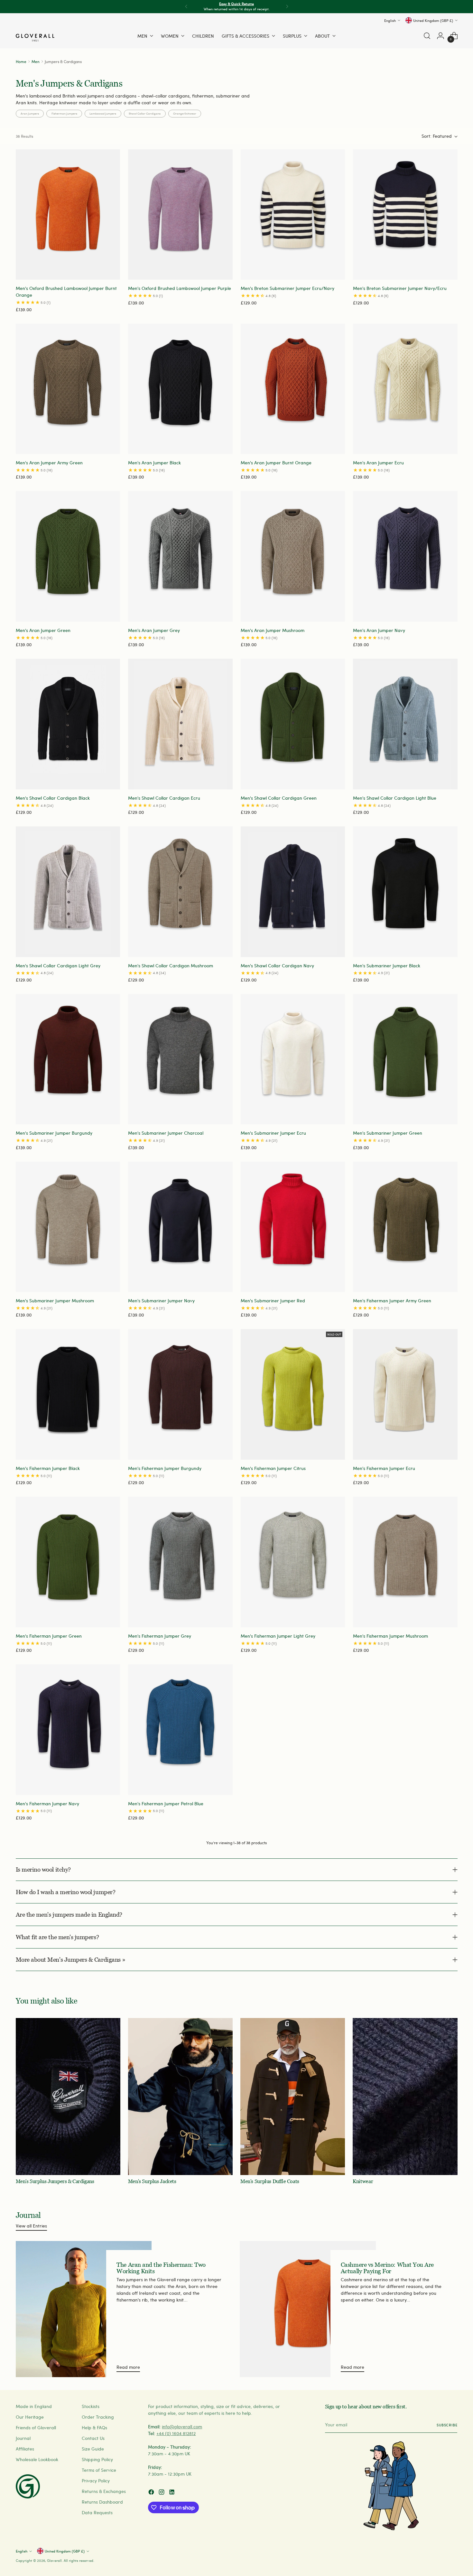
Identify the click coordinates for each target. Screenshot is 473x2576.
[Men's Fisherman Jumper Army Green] (405, 1227)
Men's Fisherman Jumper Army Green (392, 1301)
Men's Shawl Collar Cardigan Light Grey (58, 966)
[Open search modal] (427, 36)
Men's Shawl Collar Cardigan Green (279, 798)
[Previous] (186, 7)
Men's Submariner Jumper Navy (161, 1301)
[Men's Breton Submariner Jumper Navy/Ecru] (405, 215)
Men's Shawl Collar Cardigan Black (53, 798)
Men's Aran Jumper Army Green (49, 463)
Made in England (34, 2406)
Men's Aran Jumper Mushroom (273, 630)
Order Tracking (98, 2417)
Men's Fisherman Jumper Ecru (384, 1468)
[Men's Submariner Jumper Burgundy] (68, 1059)
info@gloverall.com (182, 2427)
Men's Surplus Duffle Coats (270, 2181)
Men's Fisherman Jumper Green (49, 1636)
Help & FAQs (94, 2427)
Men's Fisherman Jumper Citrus (273, 1468)
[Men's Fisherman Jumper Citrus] (293, 1394)
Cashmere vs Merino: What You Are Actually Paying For (387, 2268)
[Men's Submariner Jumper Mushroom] (68, 1227)
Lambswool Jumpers (103, 113)
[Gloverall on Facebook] (152, 2493)
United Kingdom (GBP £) (433, 20)
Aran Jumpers (30, 113)
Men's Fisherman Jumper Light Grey (278, 1636)
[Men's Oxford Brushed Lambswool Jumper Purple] (180, 215)
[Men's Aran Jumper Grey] (180, 556)
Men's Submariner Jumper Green (388, 1133)
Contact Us (93, 2438)
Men (36, 61)
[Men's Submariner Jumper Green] (405, 1059)
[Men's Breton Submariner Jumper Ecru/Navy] (293, 215)
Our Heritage (30, 2417)
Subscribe (447, 2425)
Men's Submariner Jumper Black (387, 966)
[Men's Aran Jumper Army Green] (68, 389)
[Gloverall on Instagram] (162, 2493)
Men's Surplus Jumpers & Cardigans (55, 2181)
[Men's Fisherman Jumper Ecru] (405, 1394)
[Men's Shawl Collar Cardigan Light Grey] (68, 892)
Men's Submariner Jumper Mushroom (55, 1301)
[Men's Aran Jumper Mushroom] (293, 556)
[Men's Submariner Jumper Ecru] (293, 1059)
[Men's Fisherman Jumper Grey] (180, 1562)
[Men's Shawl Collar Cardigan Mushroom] (180, 892)
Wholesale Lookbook (37, 2459)
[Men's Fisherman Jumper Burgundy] (180, 1394)
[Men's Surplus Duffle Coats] (293, 2097)
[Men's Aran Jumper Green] (68, 556)
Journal (23, 2438)
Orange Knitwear (185, 113)
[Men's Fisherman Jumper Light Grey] (293, 1562)
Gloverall (54, 2560)
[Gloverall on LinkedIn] (172, 2493)
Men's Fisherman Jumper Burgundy (165, 1468)
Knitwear (363, 2181)
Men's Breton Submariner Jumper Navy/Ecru (400, 288)
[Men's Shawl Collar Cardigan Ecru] (180, 724)
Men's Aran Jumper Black (154, 463)
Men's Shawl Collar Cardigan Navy (277, 966)
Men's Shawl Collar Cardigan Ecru (164, 798)
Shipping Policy (97, 2459)
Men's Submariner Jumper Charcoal (166, 1133)
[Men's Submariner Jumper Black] (405, 892)
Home (21, 61)
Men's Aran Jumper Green (43, 630)
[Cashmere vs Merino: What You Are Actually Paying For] (308, 2309)
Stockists (91, 2406)
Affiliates (25, 2449)
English (390, 20)
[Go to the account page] (441, 36)
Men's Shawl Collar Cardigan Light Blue (395, 798)
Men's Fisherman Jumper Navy (47, 1804)
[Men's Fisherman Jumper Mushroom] (405, 1562)
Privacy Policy (96, 2481)
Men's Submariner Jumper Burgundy (54, 1133)
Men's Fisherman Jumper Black (48, 1468)
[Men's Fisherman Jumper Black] (68, 1394)
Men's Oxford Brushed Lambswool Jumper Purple (180, 288)
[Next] (287, 7)
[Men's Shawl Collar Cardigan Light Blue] (405, 724)
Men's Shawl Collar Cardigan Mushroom (171, 966)
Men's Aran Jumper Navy (379, 630)
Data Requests (97, 2512)
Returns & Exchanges (104, 2491)
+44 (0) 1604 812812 (176, 2433)
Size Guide (93, 2449)
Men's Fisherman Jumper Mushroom (390, 1636)
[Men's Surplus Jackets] (180, 2097)
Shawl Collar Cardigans (145, 113)
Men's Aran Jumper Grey (154, 630)
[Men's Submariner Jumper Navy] (180, 1227)
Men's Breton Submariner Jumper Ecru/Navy (288, 288)
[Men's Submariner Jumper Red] (293, 1227)
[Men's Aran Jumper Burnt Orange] (293, 389)
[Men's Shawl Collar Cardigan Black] (68, 724)
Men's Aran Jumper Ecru (378, 463)
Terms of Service (99, 2470)
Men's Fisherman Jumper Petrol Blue (166, 1804)
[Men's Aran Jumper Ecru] (405, 389)
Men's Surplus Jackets (152, 2181)
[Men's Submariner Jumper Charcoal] (180, 1059)
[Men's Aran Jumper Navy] (405, 556)
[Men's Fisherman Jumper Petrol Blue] (180, 1730)
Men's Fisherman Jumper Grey (160, 1636)
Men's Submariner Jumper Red (273, 1301)
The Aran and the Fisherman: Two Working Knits (161, 2268)
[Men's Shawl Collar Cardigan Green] (293, 724)
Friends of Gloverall (36, 2427)
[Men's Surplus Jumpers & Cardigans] (68, 2097)
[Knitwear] (405, 2097)
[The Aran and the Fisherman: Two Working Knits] (84, 2309)
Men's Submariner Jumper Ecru (273, 1133)
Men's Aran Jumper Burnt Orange (276, 463)
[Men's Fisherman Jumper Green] (68, 1562)
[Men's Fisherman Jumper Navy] (68, 1730)
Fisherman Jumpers (64, 113)
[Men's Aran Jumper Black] (180, 389)
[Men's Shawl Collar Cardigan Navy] (293, 892)
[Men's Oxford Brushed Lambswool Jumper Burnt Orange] (68, 215)
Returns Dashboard (102, 2502)
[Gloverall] (35, 38)
